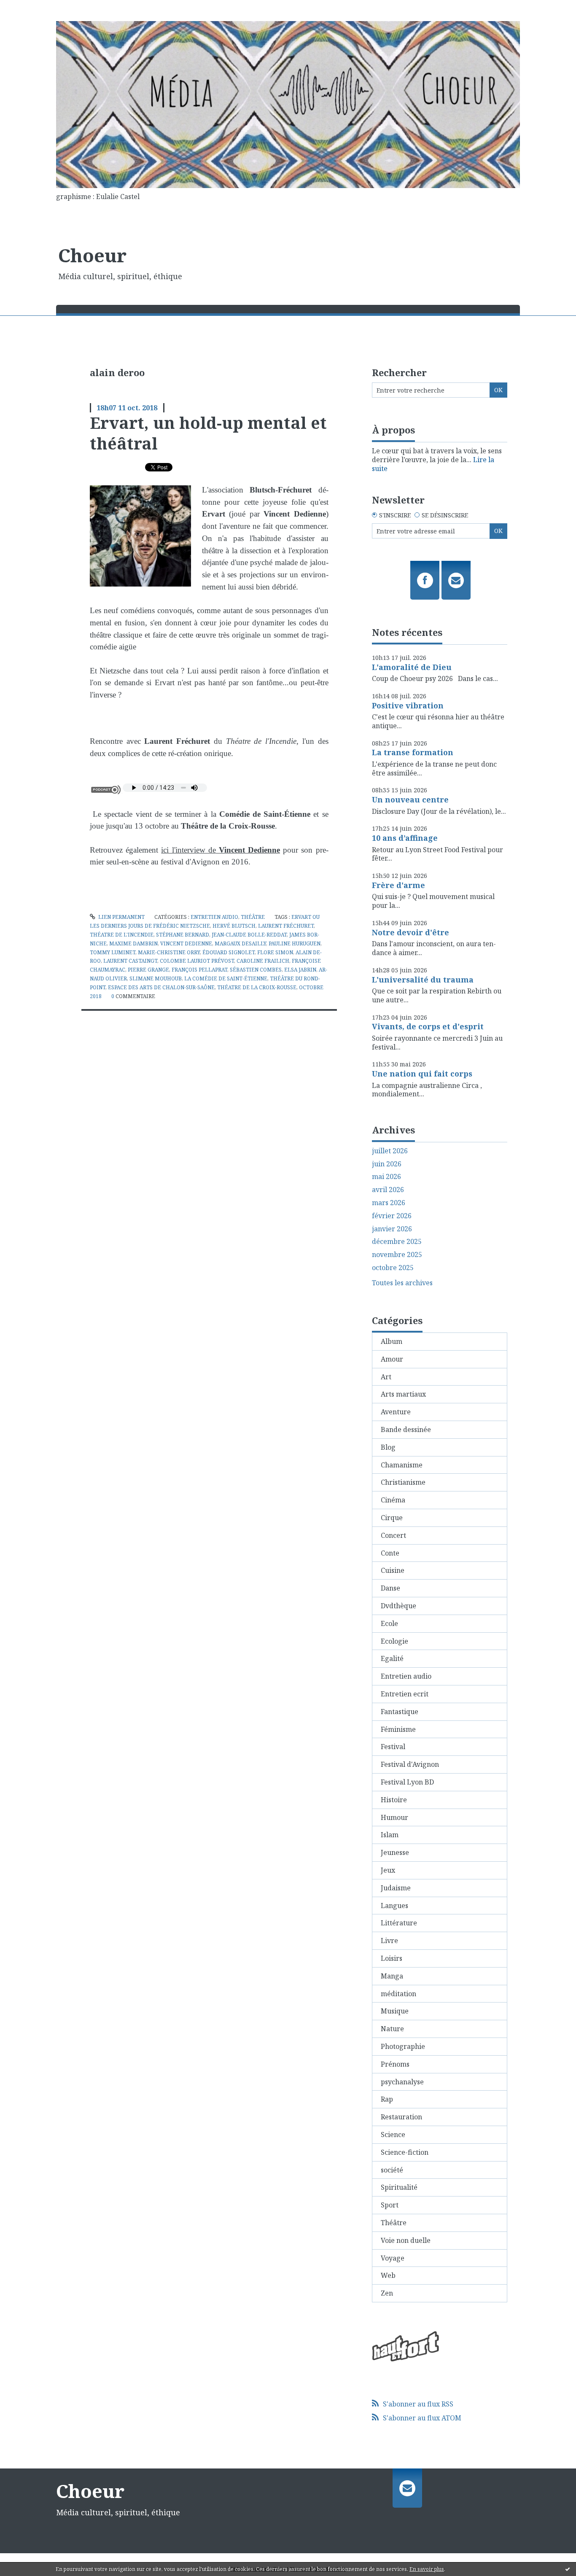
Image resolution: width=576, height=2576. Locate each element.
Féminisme (398, 1729)
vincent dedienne (186, 943)
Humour (394, 1817)
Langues (394, 1906)
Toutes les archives (402, 1283)
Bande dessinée (406, 1429)
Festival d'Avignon (410, 1764)
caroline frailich (263, 961)
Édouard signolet (229, 952)
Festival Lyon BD (407, 1782)
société (392, 2170)
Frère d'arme (398, 885)
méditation (398, 1994)
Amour (392, 1359)
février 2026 (392, 1216)
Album (392, 1341)
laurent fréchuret (286, 926)
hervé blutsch (234, 926)
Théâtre (253, 917)
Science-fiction (405, 2152)
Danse (390, 1588)
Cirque (392, 1518)
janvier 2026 (392, 1229)
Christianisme (403, 1482)
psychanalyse (402, 2082)
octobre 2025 (393, 1268)
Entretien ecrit (405, 1694)
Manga (392, 1976)
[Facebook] (425, 580)
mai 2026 (386, 1177)
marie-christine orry (169, 952)
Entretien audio (214, 917)
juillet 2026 (390, 1151)
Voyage (393, 2258)
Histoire (394, 1800)
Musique (395, 2011)
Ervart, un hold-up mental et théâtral (208, 433)
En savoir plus (427, 2569)
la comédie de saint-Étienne (226, 978)
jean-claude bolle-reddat (249, 935)
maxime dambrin (133, 943)
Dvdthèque (398, 1606)
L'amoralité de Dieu (412, 667)
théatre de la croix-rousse (257, 987)
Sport (390, 2205)
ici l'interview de (221, 850)
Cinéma (393, 1500)
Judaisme (396, 1888)
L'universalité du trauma (423, 980)
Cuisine (393, 1570)
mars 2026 (389, 1203)
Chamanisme (402, 1465)
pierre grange (148, 970)
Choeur (92, 255)
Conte (390, 1553)
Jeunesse (395, 1852)
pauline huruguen (295, 943)
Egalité (392, 1658)
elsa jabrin (300, 970)
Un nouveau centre (410, 799)
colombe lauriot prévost (197, 961)
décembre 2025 (397, 1242)
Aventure (396, 1412)
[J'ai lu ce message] (568, 2569)
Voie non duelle (406, 2240)
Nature (392, 2029)
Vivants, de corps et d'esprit (428, 1026)
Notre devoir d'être (410, 932)
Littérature (399, 1923)
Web (388, 2275)
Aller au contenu (31, 8)
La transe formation (413, 752)
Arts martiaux (403, 1394)
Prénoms (395, 2064)
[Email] (456, 580)
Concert (393, 1535)
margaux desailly (240, 943)
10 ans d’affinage (405, 838)
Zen (387, 2293)
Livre (389, 1941)
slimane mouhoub (156, 978)
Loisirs (392, 1958)
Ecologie (394, 1641)
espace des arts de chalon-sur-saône (161, 987)
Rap (387, 2099)
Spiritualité (399, 2187)
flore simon (275, 952)
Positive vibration (408, 705)
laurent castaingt (130, 961)
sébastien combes (256, 970)
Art (386, 1377)
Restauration (401, 2117)
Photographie (403, 2046)
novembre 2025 (397, 1255)
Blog (388, 1447)
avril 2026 (388, 1190)
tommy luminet (113, 952)
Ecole (389, 1623)
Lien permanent (121, 917)
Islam (390, 1835)
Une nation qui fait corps (422, 1074)
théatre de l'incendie (122, 935)
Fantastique (400, 1712)
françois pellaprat (199, 970)
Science (393, 2135)
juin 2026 (387, 1164)
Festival (393, 1747)
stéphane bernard (183, 935)
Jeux (388, 1870)
